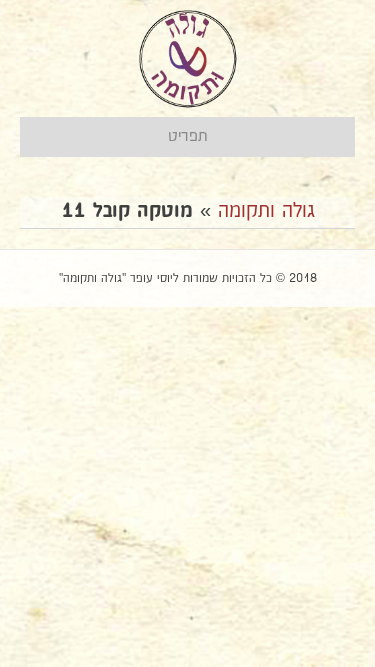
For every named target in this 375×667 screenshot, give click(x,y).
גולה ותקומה (266, 211)
